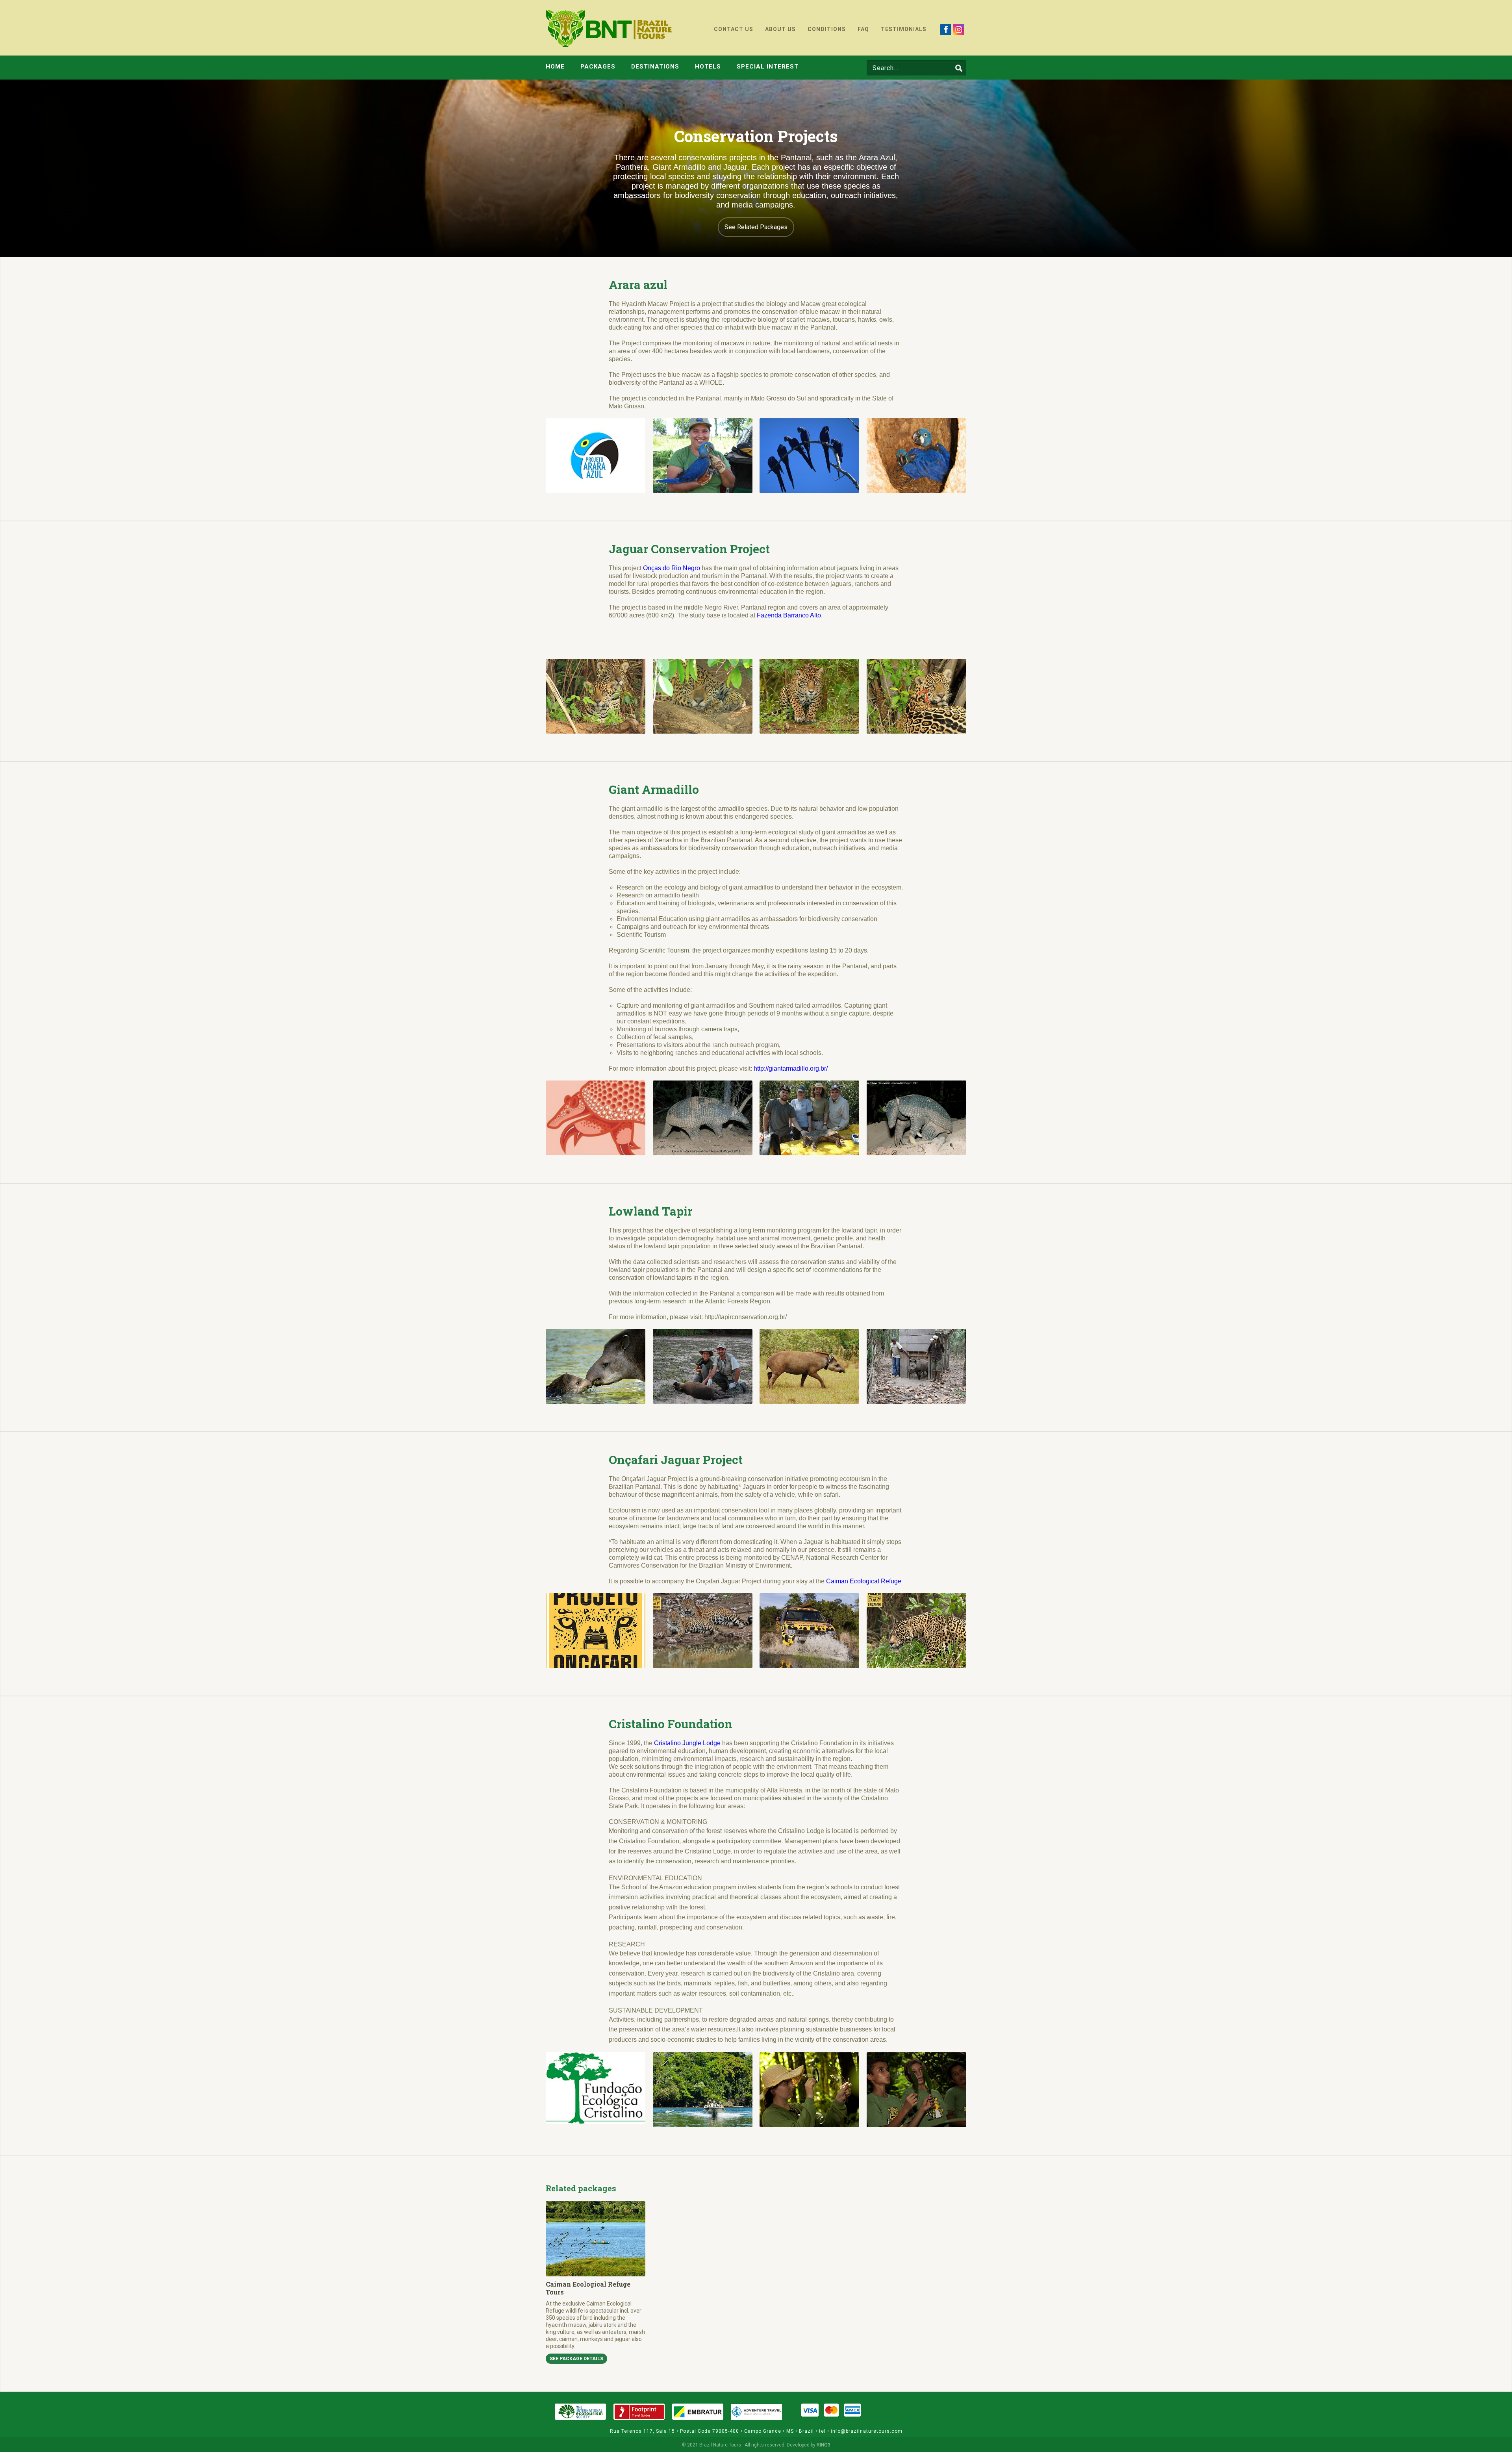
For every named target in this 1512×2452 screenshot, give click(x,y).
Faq (863, 29)
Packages (598, 67)
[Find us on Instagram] (959, 29)
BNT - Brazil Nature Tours (609, 29)
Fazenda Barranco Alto (789, 615)
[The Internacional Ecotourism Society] (580, 2412)
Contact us (734, 29)
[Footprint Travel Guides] (639, 2412)
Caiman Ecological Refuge (864, 1581)
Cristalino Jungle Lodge (687, 1743)
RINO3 (824, 2445)
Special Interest (768, 67)
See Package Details (576, 2359)
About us (780, 29)
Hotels (708, 67)
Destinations (655, 67)
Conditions (827, 29)
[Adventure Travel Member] (756, 2412)
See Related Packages (756, 227)
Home (555, 67)
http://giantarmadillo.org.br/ (791, 1068)
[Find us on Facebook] (946, 29)
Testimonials (904, 29)
